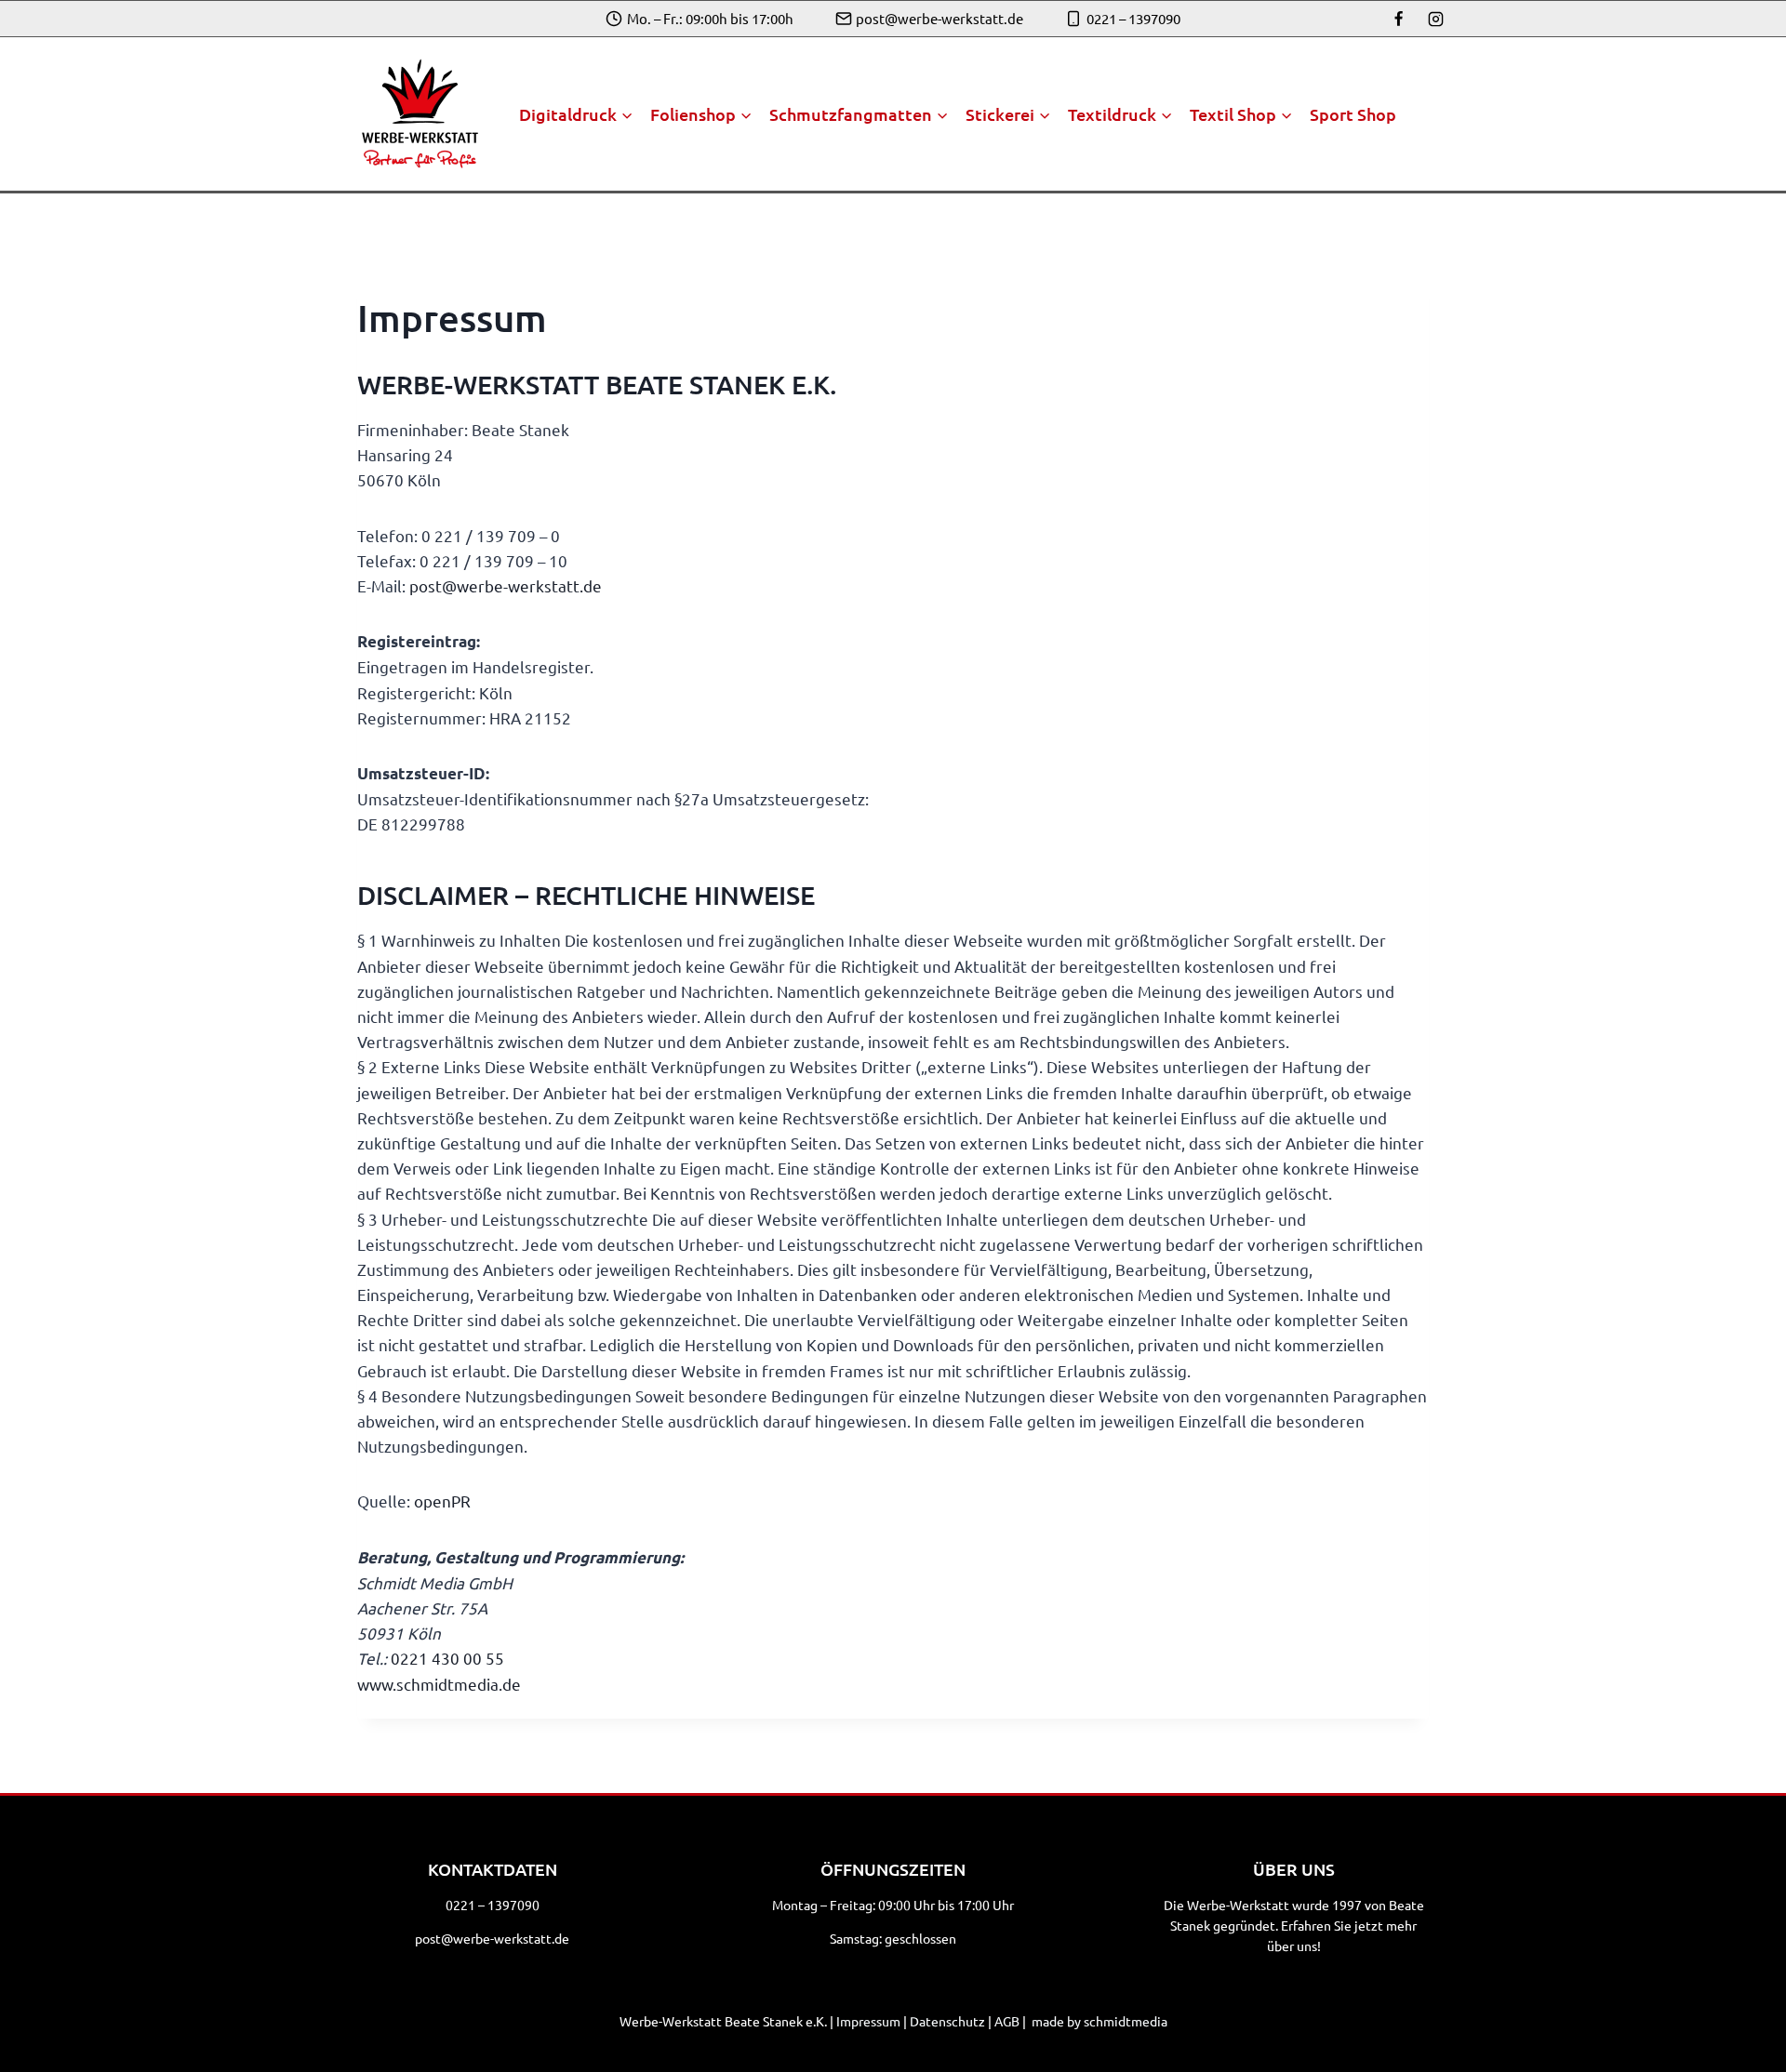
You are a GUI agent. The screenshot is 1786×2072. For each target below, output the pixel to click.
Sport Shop (1353, 114)
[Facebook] (1399, 19)
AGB (1007, 2021)
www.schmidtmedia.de (439, 1684)
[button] (41, 2031)
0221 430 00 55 (447, 1658)
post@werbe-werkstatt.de (492, 1938)
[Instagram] (1435, 19)
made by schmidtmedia (1100, 2021)
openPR (442, 1501)
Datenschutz (947, 2021)
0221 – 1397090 (493, 1905)
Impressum (868, 2021)
